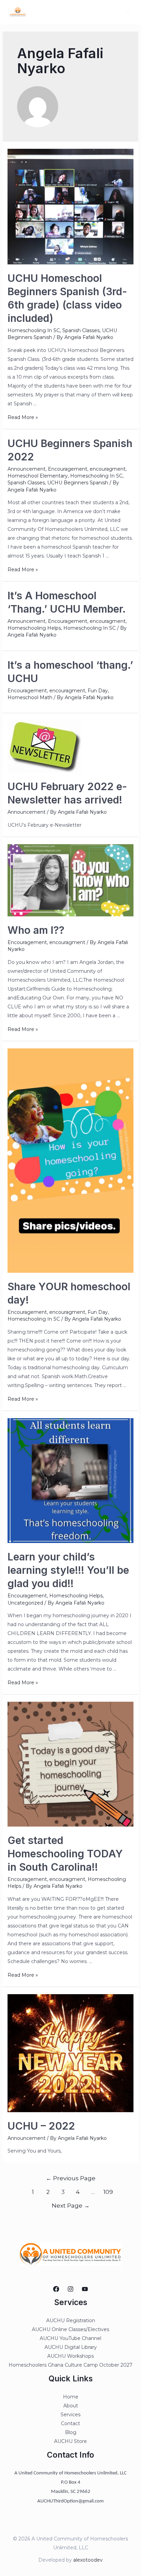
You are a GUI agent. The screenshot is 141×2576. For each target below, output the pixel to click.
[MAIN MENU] (127, 12)
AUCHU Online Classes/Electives (70, 2329)
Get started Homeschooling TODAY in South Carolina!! (65, 1854)
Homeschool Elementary (38, 476)
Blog (71, 2432)
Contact (70, 2423)
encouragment (108, 469)
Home (71, 2397)
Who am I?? (36, 930)
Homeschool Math (30, 697)
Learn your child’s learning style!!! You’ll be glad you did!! (68, 1570)
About (71, 2406)
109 (108, 2192)
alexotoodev (88, 2560)
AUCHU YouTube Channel (70, 2338)
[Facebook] (56, 2289)
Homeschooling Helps (34, 628)
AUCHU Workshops (70, 2356)
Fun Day (98, 691)
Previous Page (71, 2178)
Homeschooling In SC (34, 330)
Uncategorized (25, 1603)
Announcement (27, 469)
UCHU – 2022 (41, 2126)
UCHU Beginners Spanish (78, 483)
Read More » (23, 417)
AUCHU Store (70, 2441)
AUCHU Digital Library (71, 2347)
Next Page (71, 2205)
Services (70, 2415)
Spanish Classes (81, 330)
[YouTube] (85, 2289)
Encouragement (68, 469)
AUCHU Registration (71, 2320)
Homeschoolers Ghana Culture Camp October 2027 (70, 2365)
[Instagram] (70, 2289)
